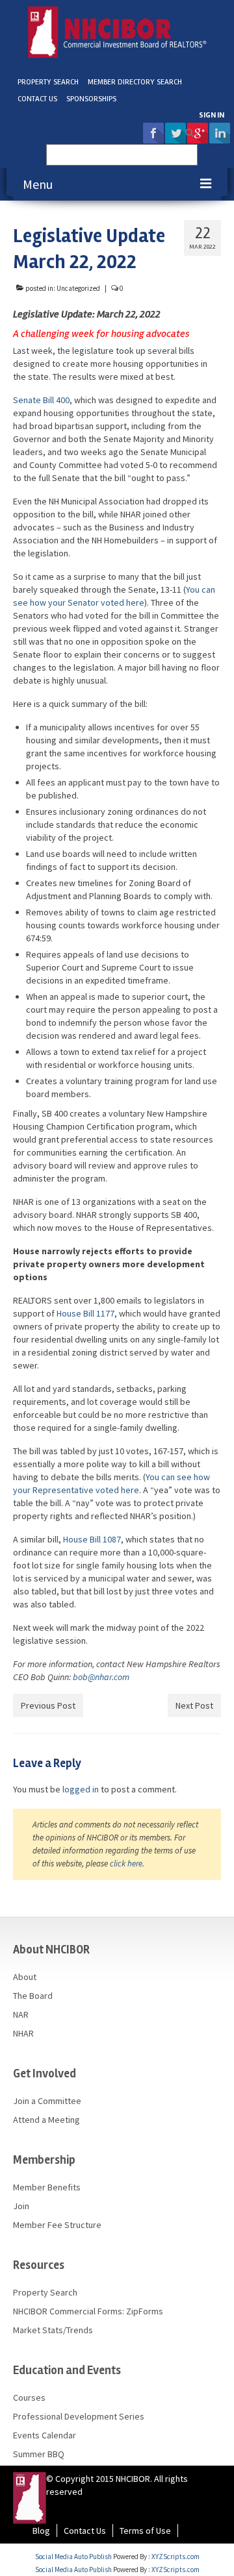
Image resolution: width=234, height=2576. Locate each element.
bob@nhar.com (101, 1677)
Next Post (194, 1705)
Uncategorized (78, 288)
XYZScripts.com (175, 2557)
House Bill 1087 (92, 1539)
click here (126, 1864)
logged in (81, 1789)
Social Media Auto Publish (73, 2557)
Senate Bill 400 (41, 400)
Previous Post (48, 1705)
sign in (212, 115)
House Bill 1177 (85, 1313)
